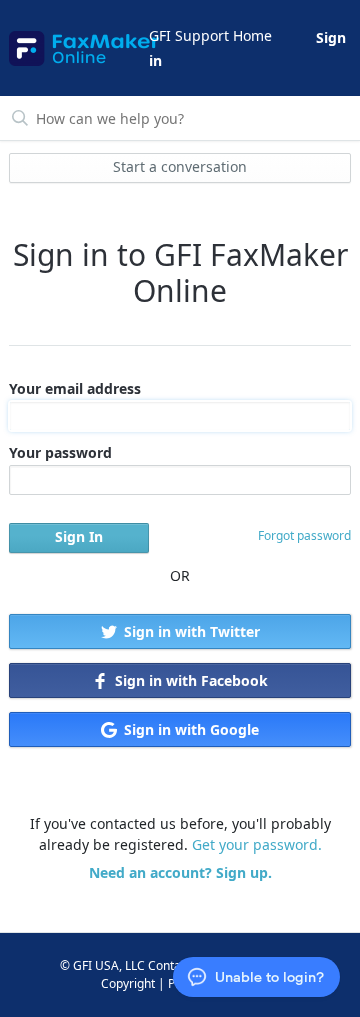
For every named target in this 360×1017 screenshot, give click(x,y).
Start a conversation (180, 166)
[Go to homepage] (77, 48)
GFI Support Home (210, 35)
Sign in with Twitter (190, 631)
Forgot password (304, 535)
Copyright (128, 983)
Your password (60, 452)
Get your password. (257, 844)
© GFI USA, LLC (102, 965)
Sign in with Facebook (189, 680)
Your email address (75, 388)
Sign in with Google (189, 729)
